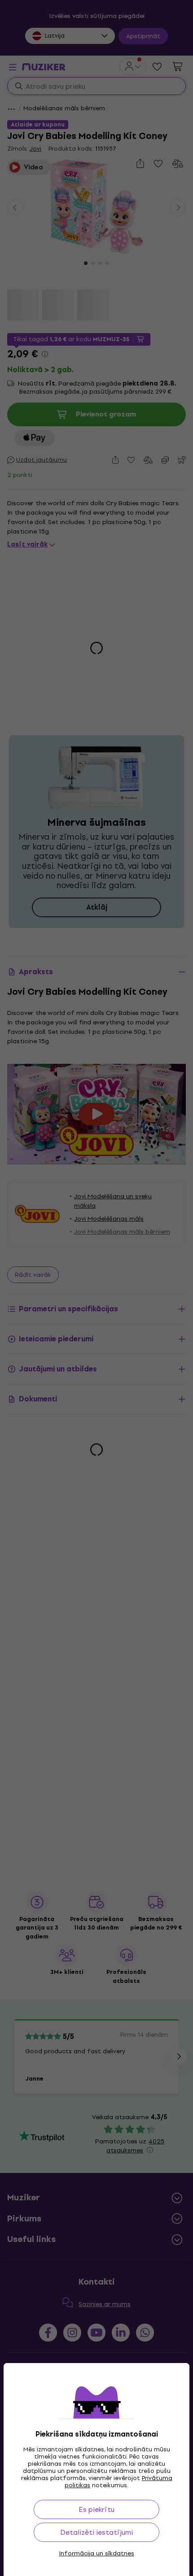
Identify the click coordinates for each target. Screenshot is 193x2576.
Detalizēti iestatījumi (96, 2532)
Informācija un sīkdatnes (97, 2554)
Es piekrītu (96, 2509)
